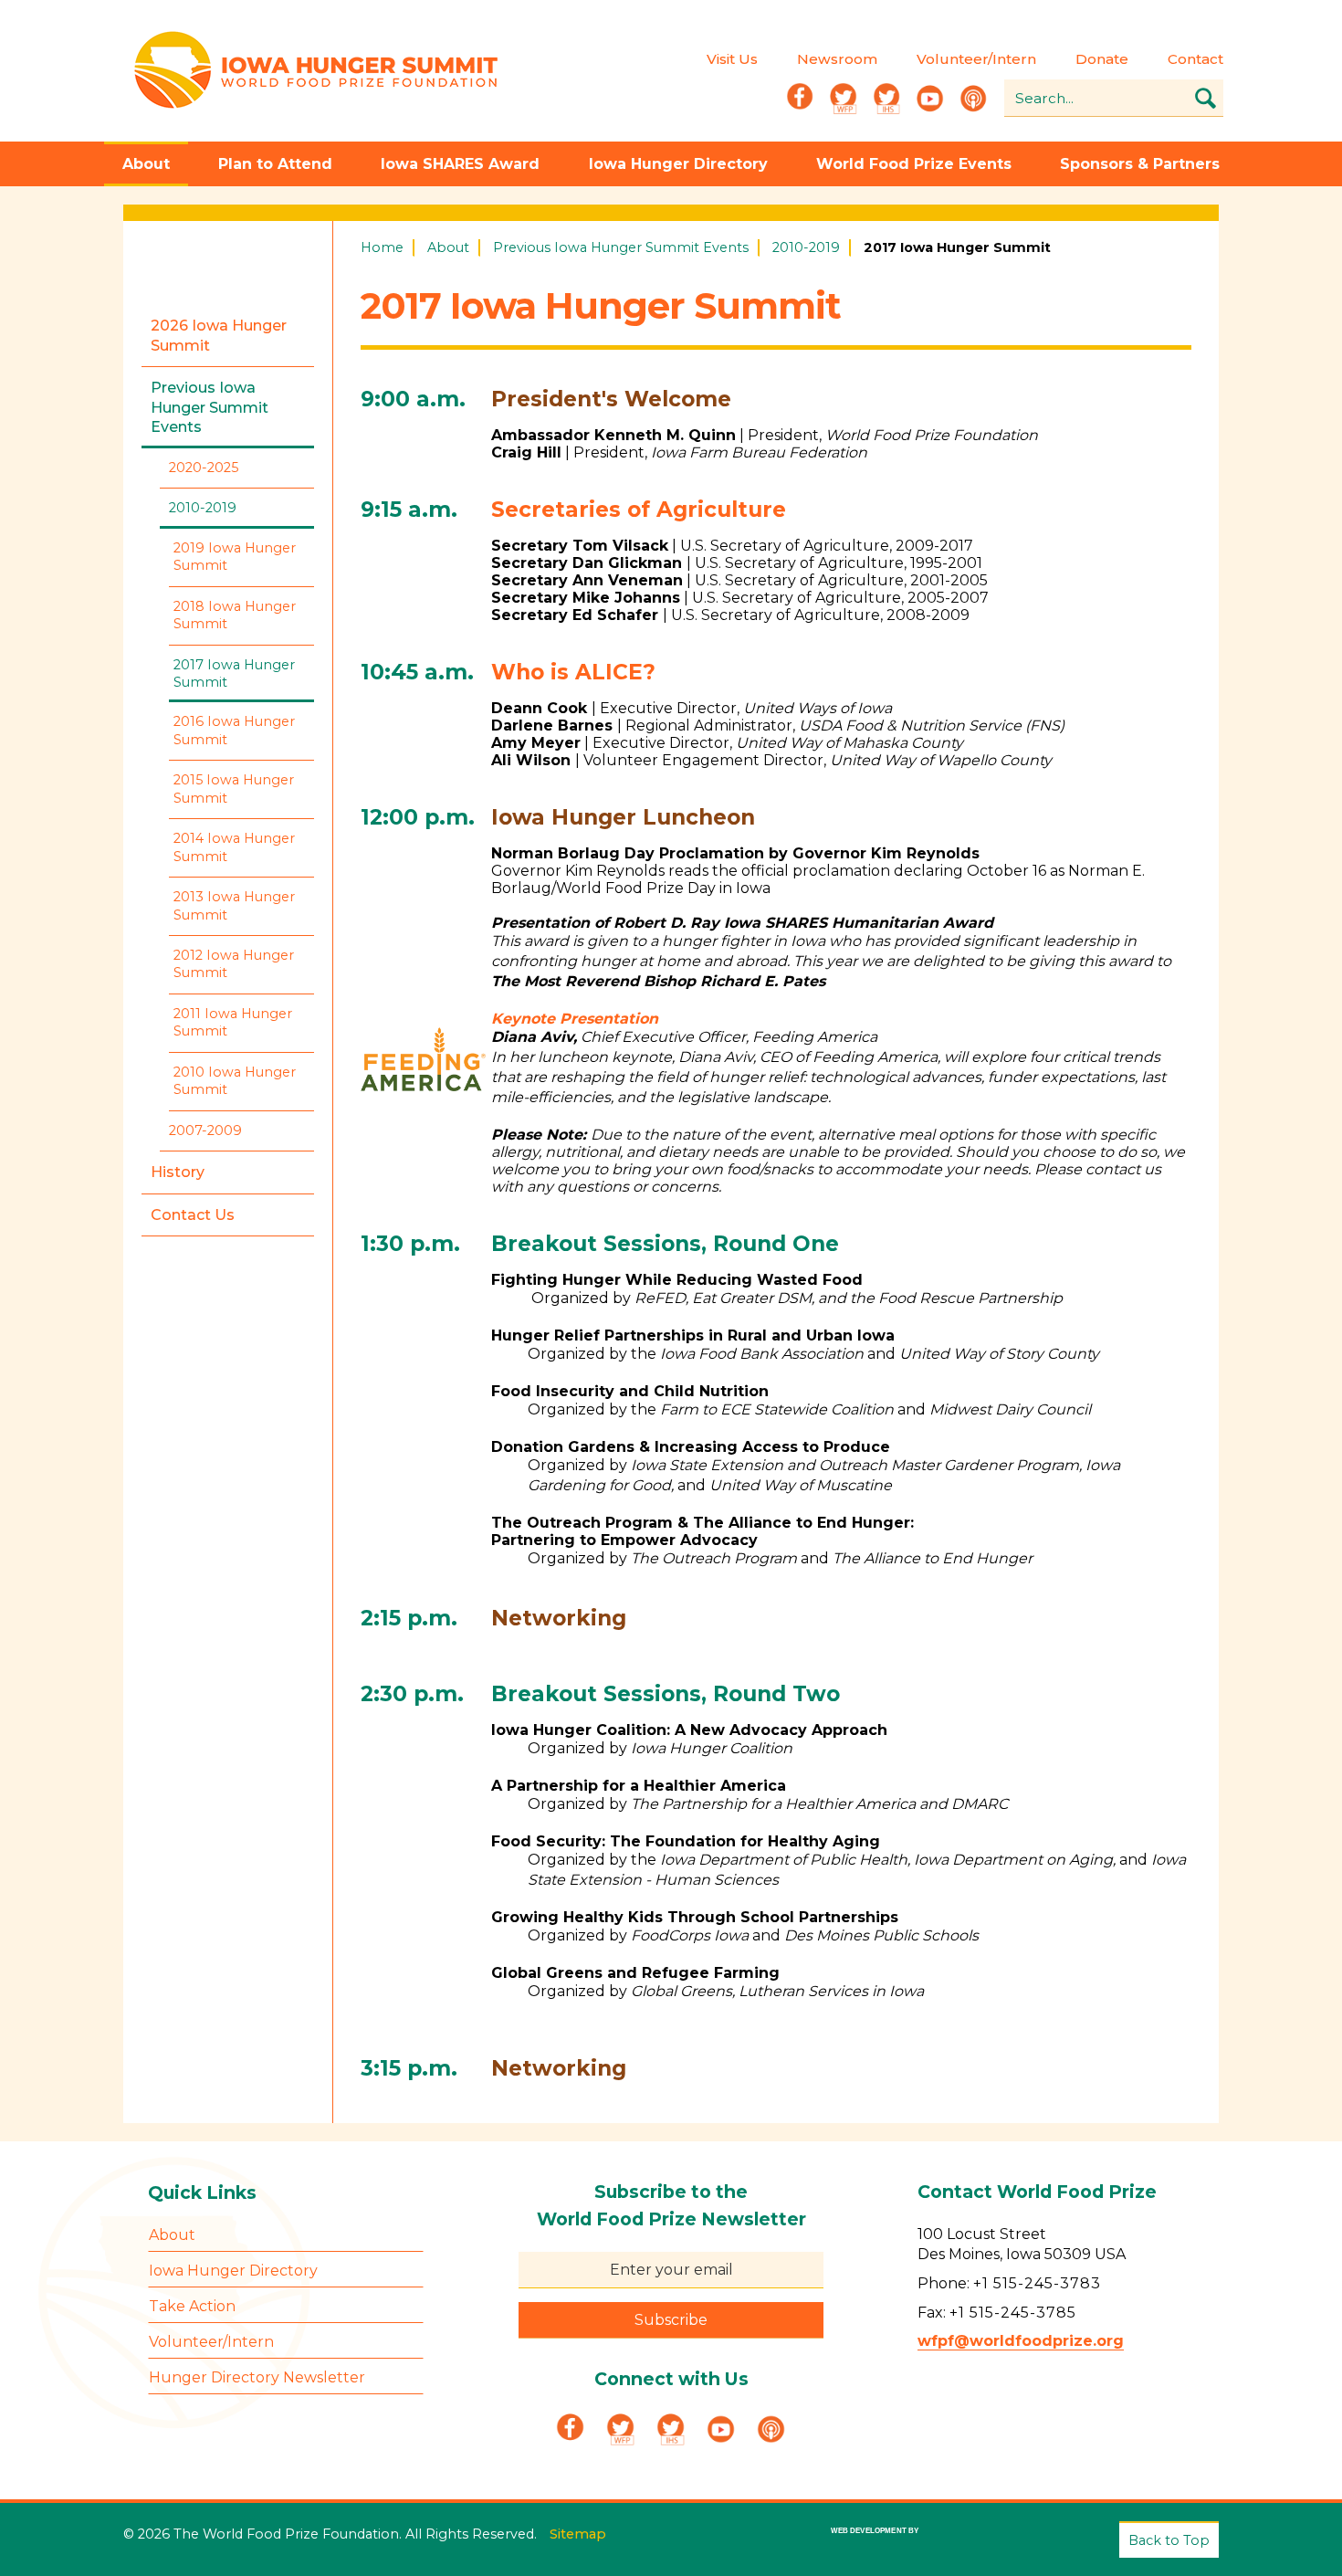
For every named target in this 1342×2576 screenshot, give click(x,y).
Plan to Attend (275, 164)
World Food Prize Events (914, 164)
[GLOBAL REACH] (862, 2544)
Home (382, 247)
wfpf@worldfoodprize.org (1021, 2341)
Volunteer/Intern (976, 59)
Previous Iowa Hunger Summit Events (621, 247)
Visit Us (732, 59)
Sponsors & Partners (1140, 164)
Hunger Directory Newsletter (257, 2377)
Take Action (192, 2306)
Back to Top (1169, 2540)
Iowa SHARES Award (460, 164)
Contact (1195, 59)
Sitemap (578, 2534)
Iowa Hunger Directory (678, 164)
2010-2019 (806, 247)
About (146, 164)
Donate (1102, 59)
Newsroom (837, 59)
